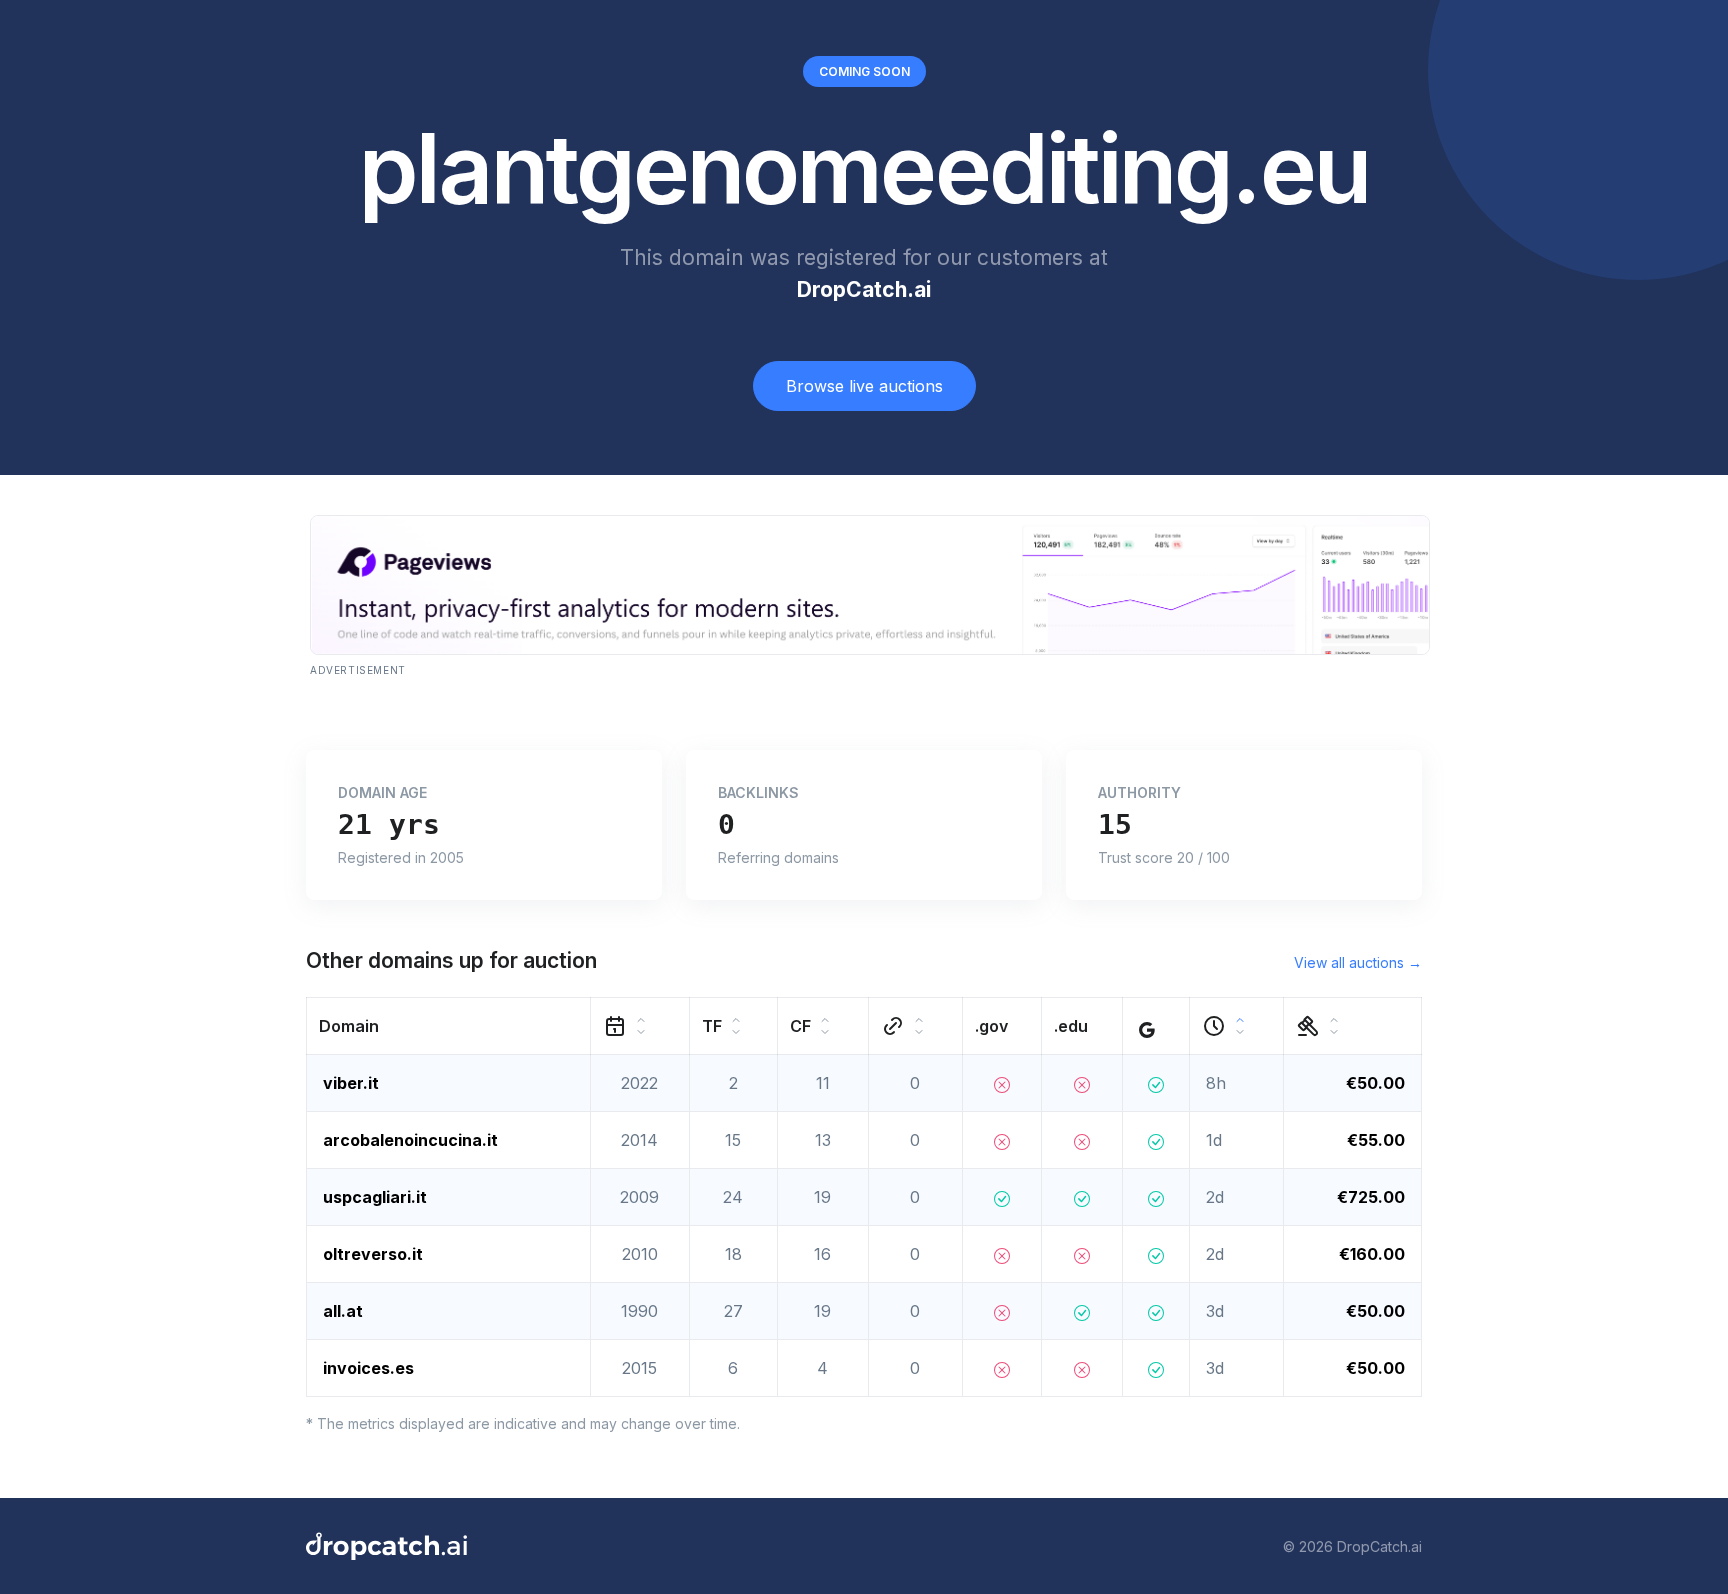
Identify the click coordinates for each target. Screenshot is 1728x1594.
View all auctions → (1358, 962)
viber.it (351, 1083)
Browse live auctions (864, 386)
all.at (343, 1311)
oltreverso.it (373, 1254)
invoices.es (368, 1368)
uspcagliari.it (375, 1197)
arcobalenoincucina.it (410, 1140)
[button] (449, 1026)
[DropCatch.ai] (386, 1546)
